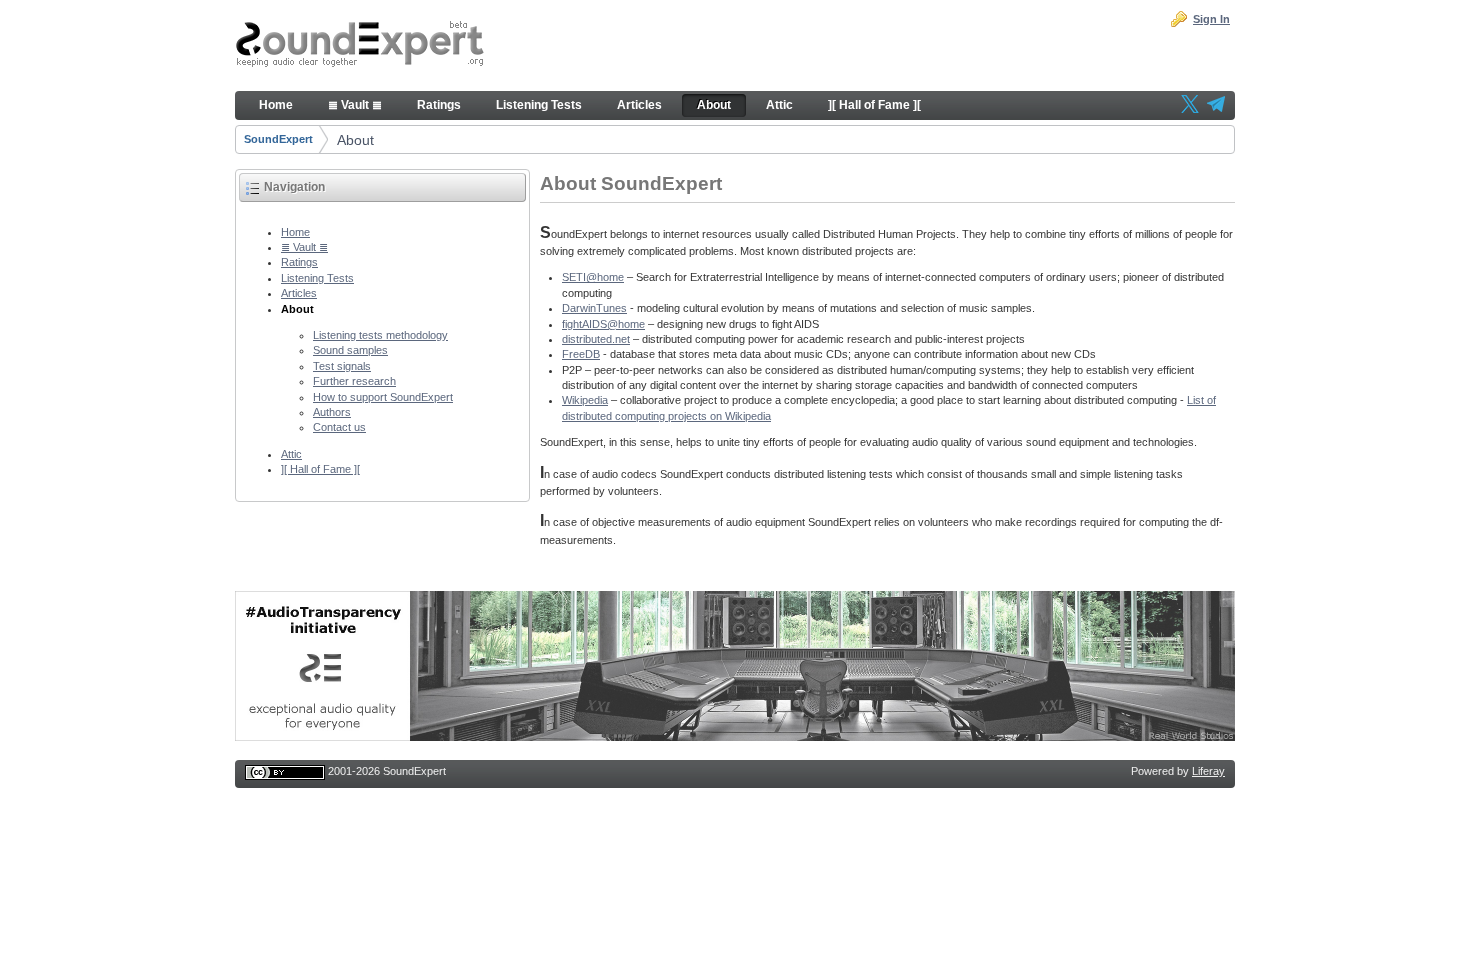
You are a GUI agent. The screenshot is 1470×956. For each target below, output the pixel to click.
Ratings (299, 262)
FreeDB (581, 354)
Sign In (1211, 19)
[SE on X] (1190, 106)
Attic (291, 454)
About (355, 140)
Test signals (342, 366)
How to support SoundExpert (383, 397)
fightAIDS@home (603, 324)
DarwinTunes (594, 308)
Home (295, 232)
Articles (299, 293)
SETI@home (593, 277)
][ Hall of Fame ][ (320, 469)
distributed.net (596, 339)
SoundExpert (278, 139)
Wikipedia (585, 400)
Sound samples (350, 350)
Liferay (1208, 771)
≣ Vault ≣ (304, 247)
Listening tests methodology (380, 335)
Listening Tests (317, 278)
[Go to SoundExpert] (360, 46)
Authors (332, 412)
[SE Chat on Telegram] (1216, 106)
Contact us (339, 427)
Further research (354, 381)
